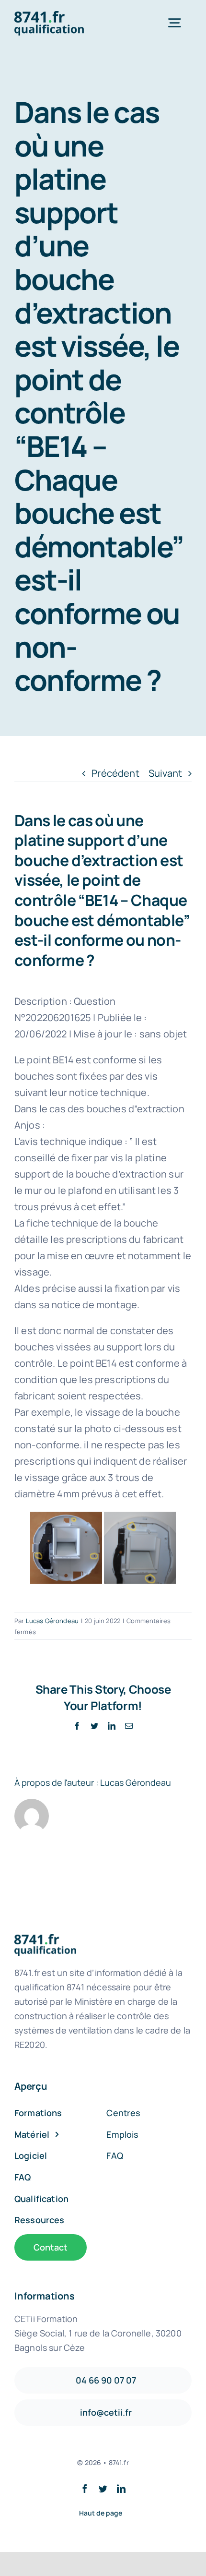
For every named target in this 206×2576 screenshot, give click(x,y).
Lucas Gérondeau (52, 1621)
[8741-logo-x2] (55, 16)
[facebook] (85, 2489)
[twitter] (103, 2489)
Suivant (165, 773)
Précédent (115, 773)
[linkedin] (121, 2489)
